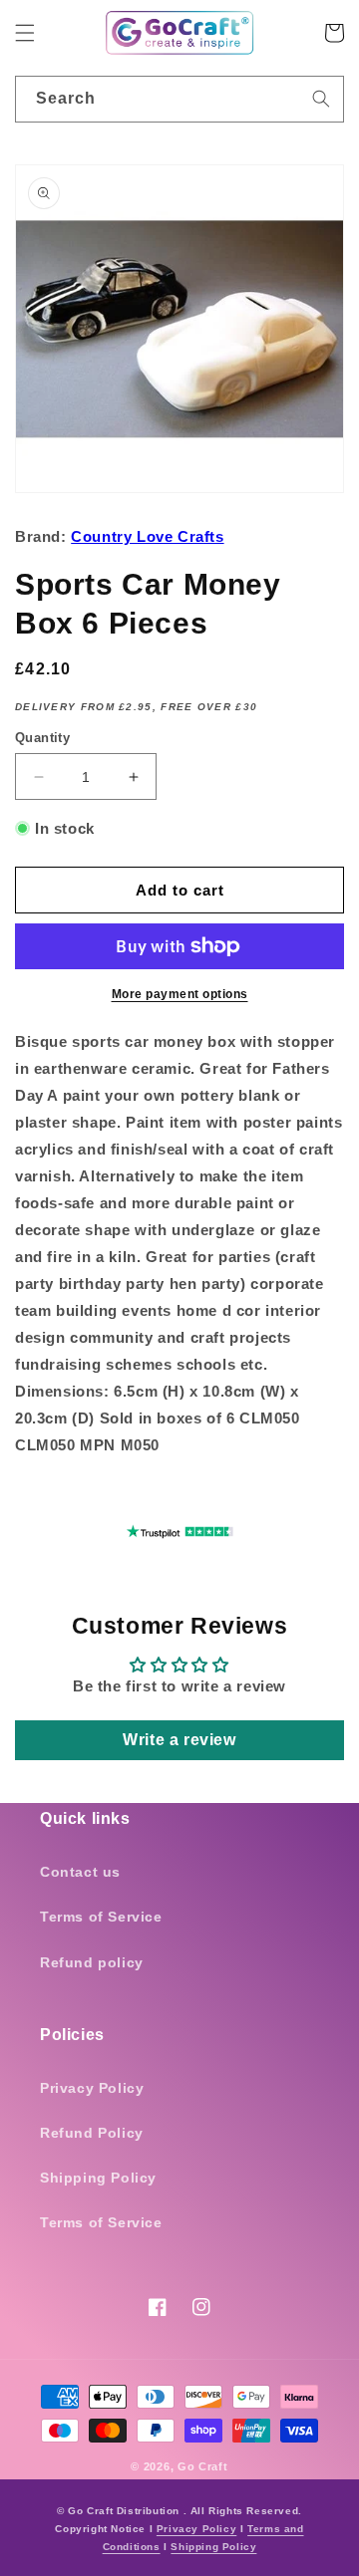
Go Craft (203, 2466)
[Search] (321, 99)
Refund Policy (92, 2133)
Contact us (80, 1872)
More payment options (180, 994)
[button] (25, 33)
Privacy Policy (92, 2088)
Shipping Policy (98, 2178)
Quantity (42, 738)
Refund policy (92, 1962)
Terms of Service (101, 1917)
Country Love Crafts (147, 536)
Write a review (179, 1740)
